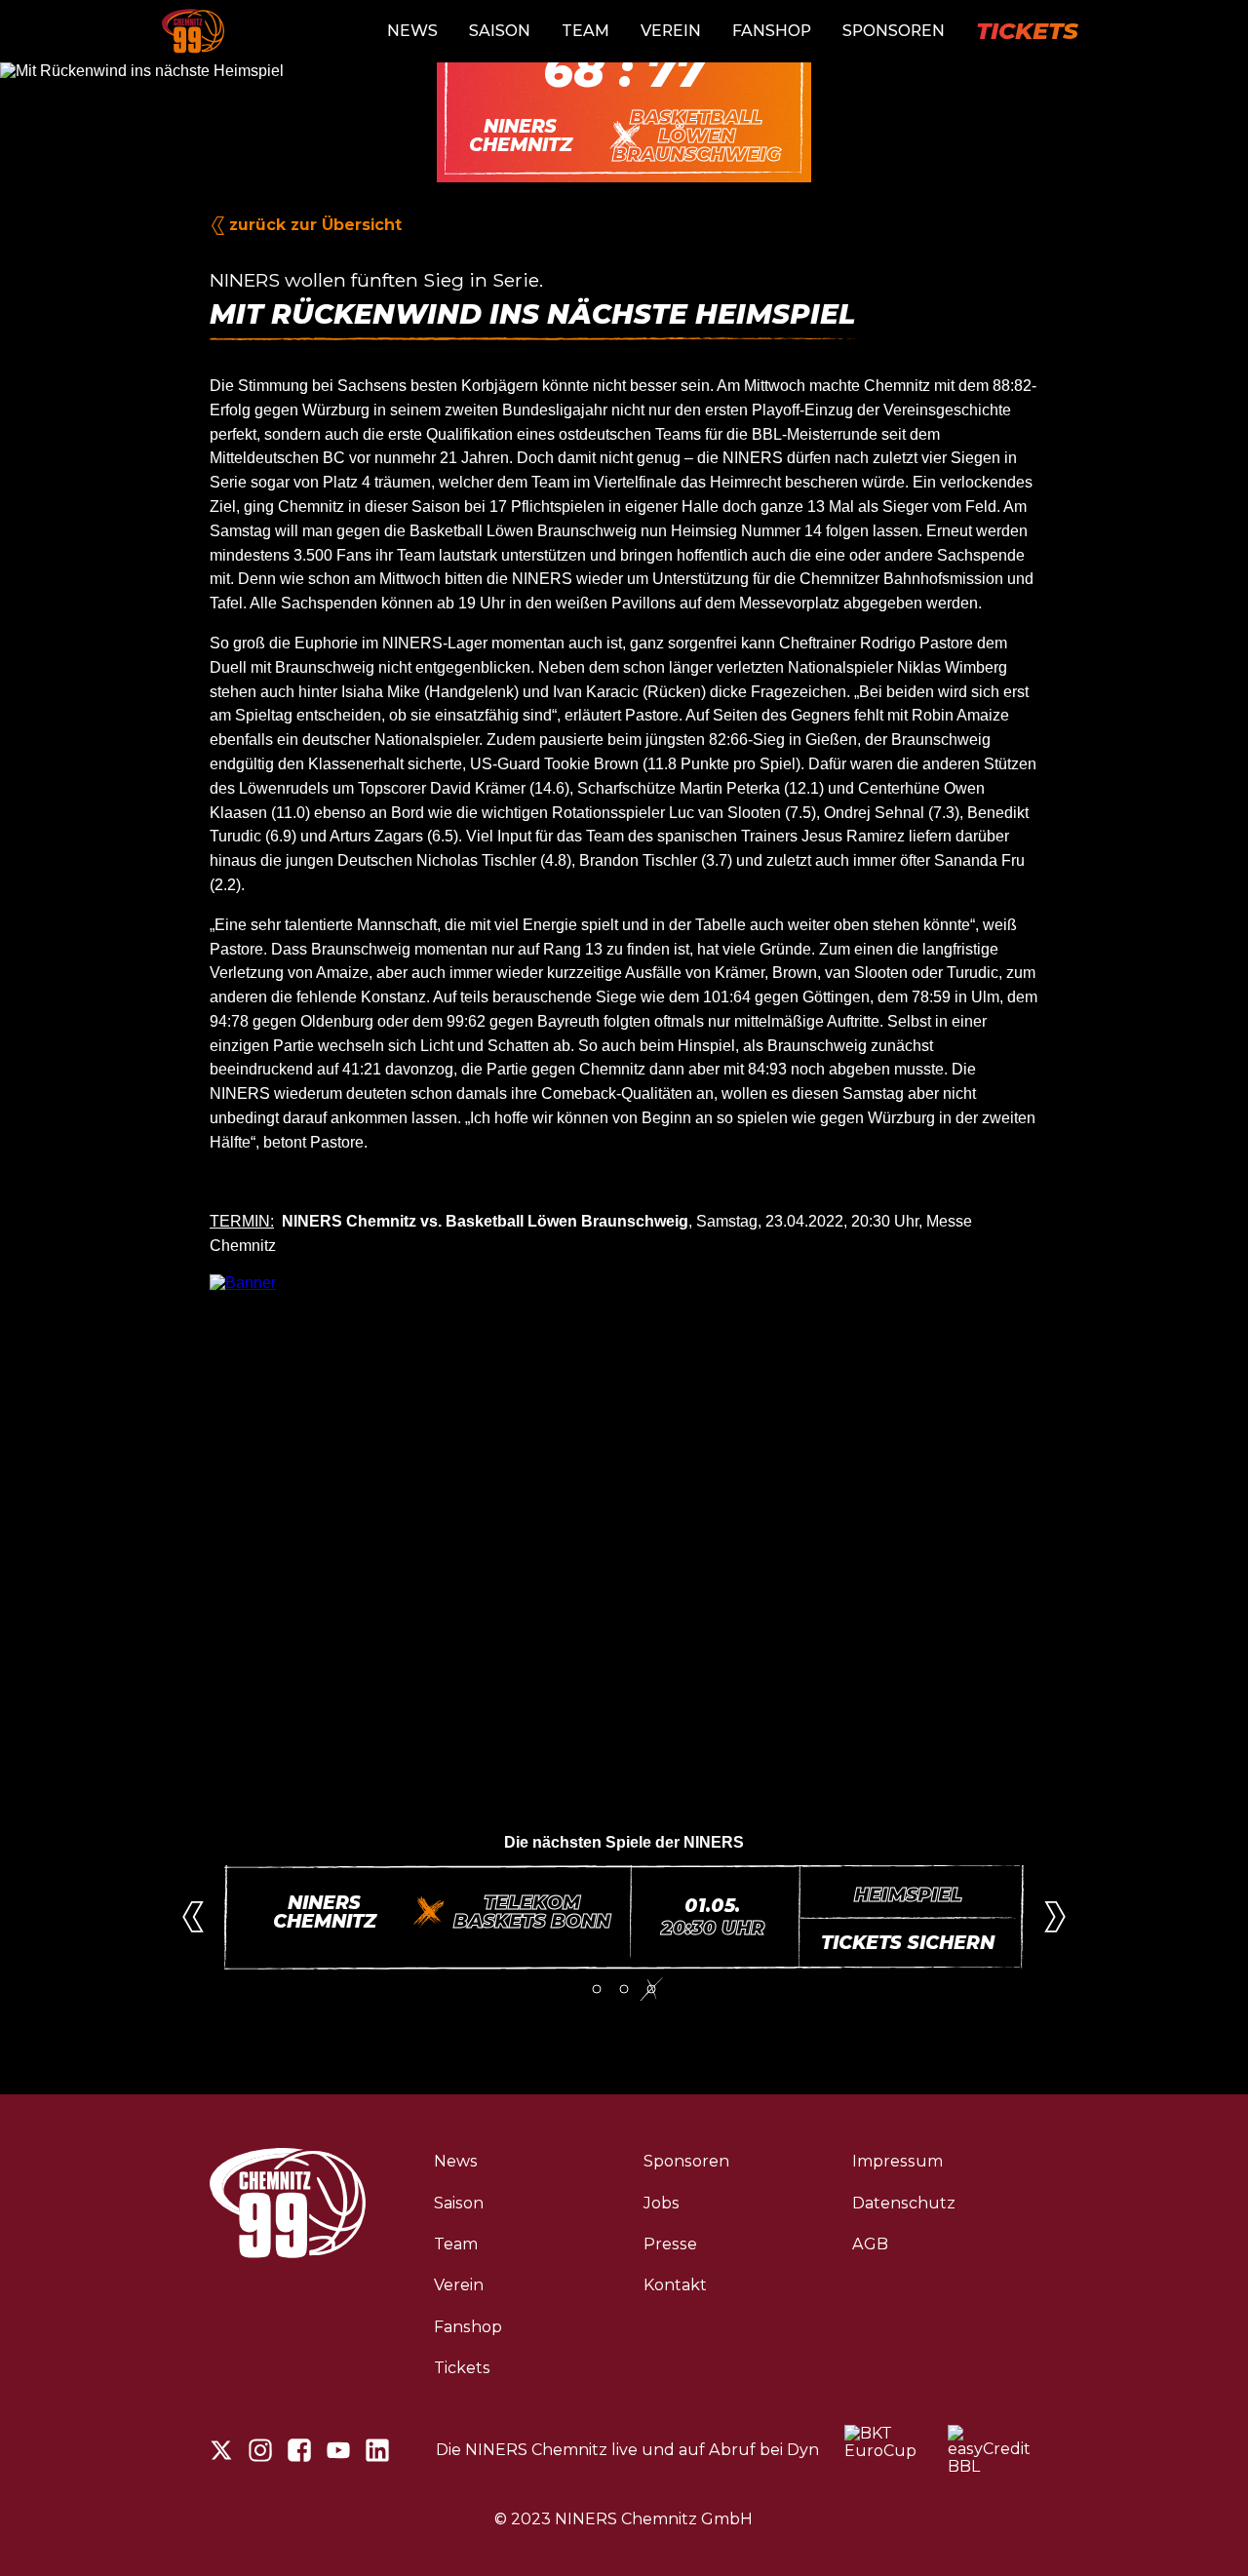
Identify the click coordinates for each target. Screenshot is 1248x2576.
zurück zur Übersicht (315, 225)
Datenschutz (904, 2203)
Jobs (662, 2203)
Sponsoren (894, 31)
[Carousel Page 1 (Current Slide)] (597, 1989)
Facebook (299, 2450)
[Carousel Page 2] (624, 1989)
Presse (670, 2244)
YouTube (338, 2450)
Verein (671, 31)
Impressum (897, 2161)
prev (193, 1917)
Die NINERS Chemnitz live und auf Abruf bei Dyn (627, 2450)
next (1055, 1917)
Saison (500, 31)
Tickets (1027, 31)
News (412, 31)
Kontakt (675, 2285)
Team (585, 31)
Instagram (260, 2450)
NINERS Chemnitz (193, 31)
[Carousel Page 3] (651, 1989)
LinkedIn (377, 2450)
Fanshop (772, 31)
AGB (870, 2244)
